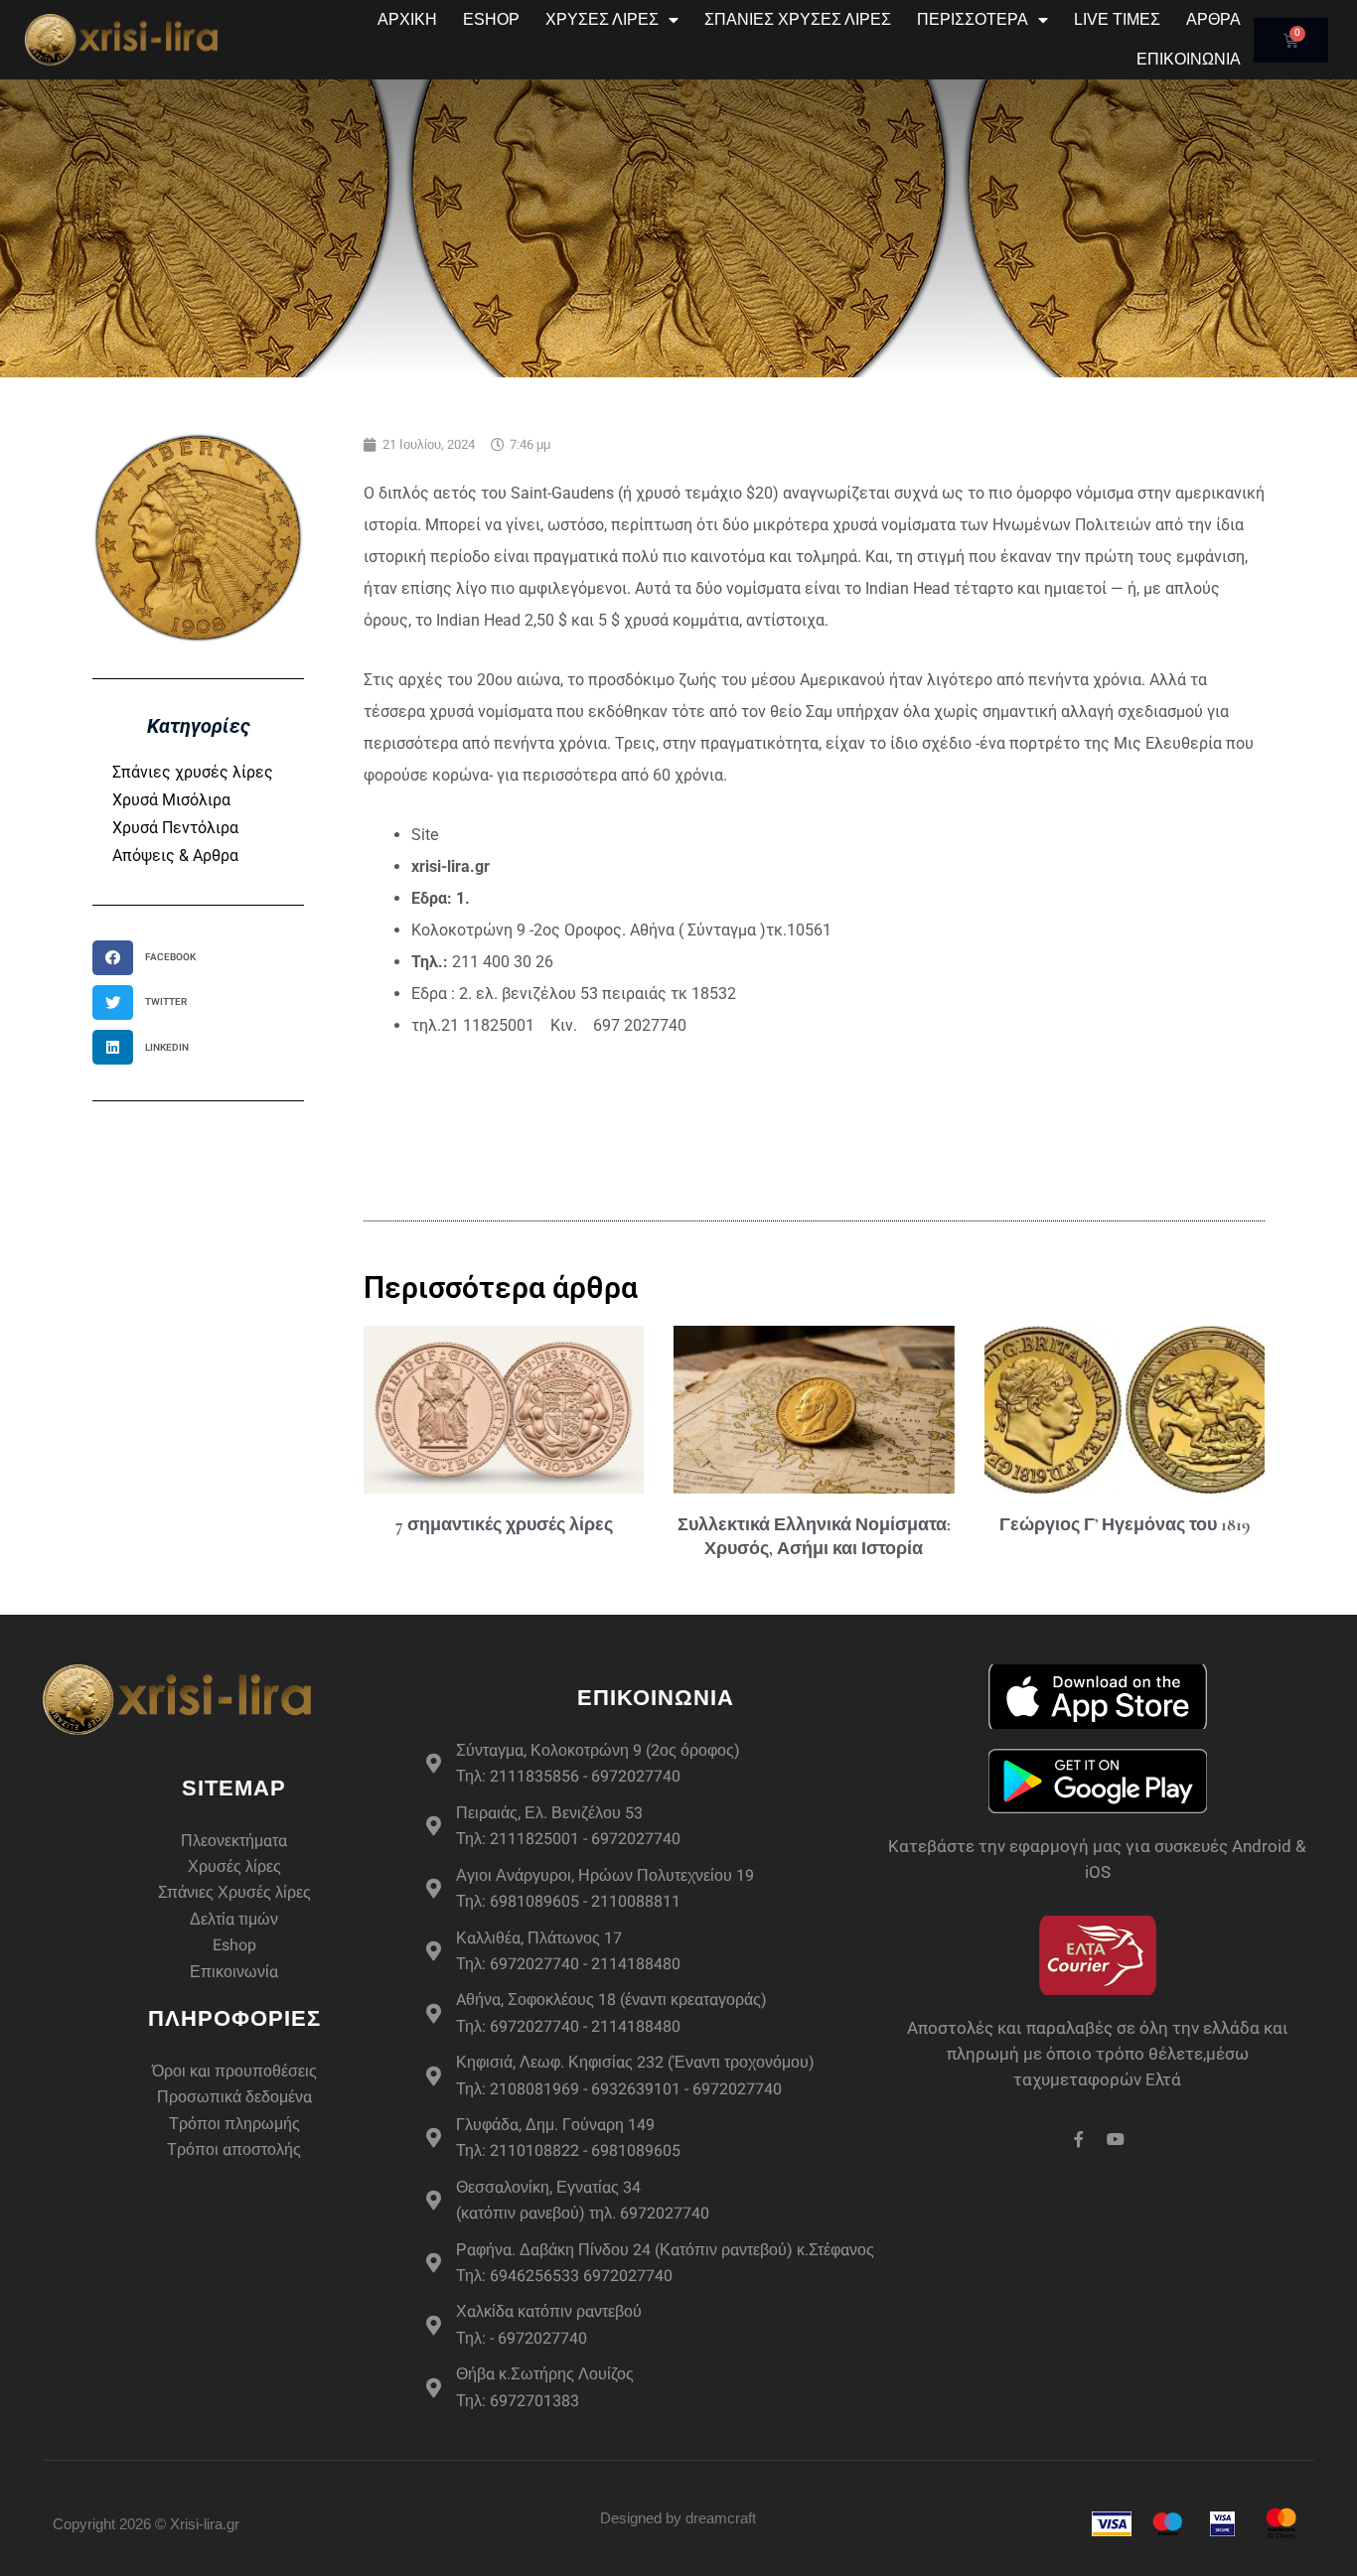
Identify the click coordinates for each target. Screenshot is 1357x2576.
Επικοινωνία (1189, 59)
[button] (151, 958)
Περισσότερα (973, 19)
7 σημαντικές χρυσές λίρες (504, 1524)
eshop (491, 19)
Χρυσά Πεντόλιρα (175, 828)
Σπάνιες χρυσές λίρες (193, 772)
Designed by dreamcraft (678, 2518)
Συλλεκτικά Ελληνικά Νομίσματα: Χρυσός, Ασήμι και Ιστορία (814, 1536)
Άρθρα (1213, 19)
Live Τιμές (1117, 19)
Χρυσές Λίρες (602, 19)
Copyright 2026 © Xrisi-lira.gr (146, 2524)
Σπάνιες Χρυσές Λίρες (798, 19)
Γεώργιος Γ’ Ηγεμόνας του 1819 (1125, 1524)
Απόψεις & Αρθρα (175, 856)
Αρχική (407, 19)
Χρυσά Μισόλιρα (171, 800)
